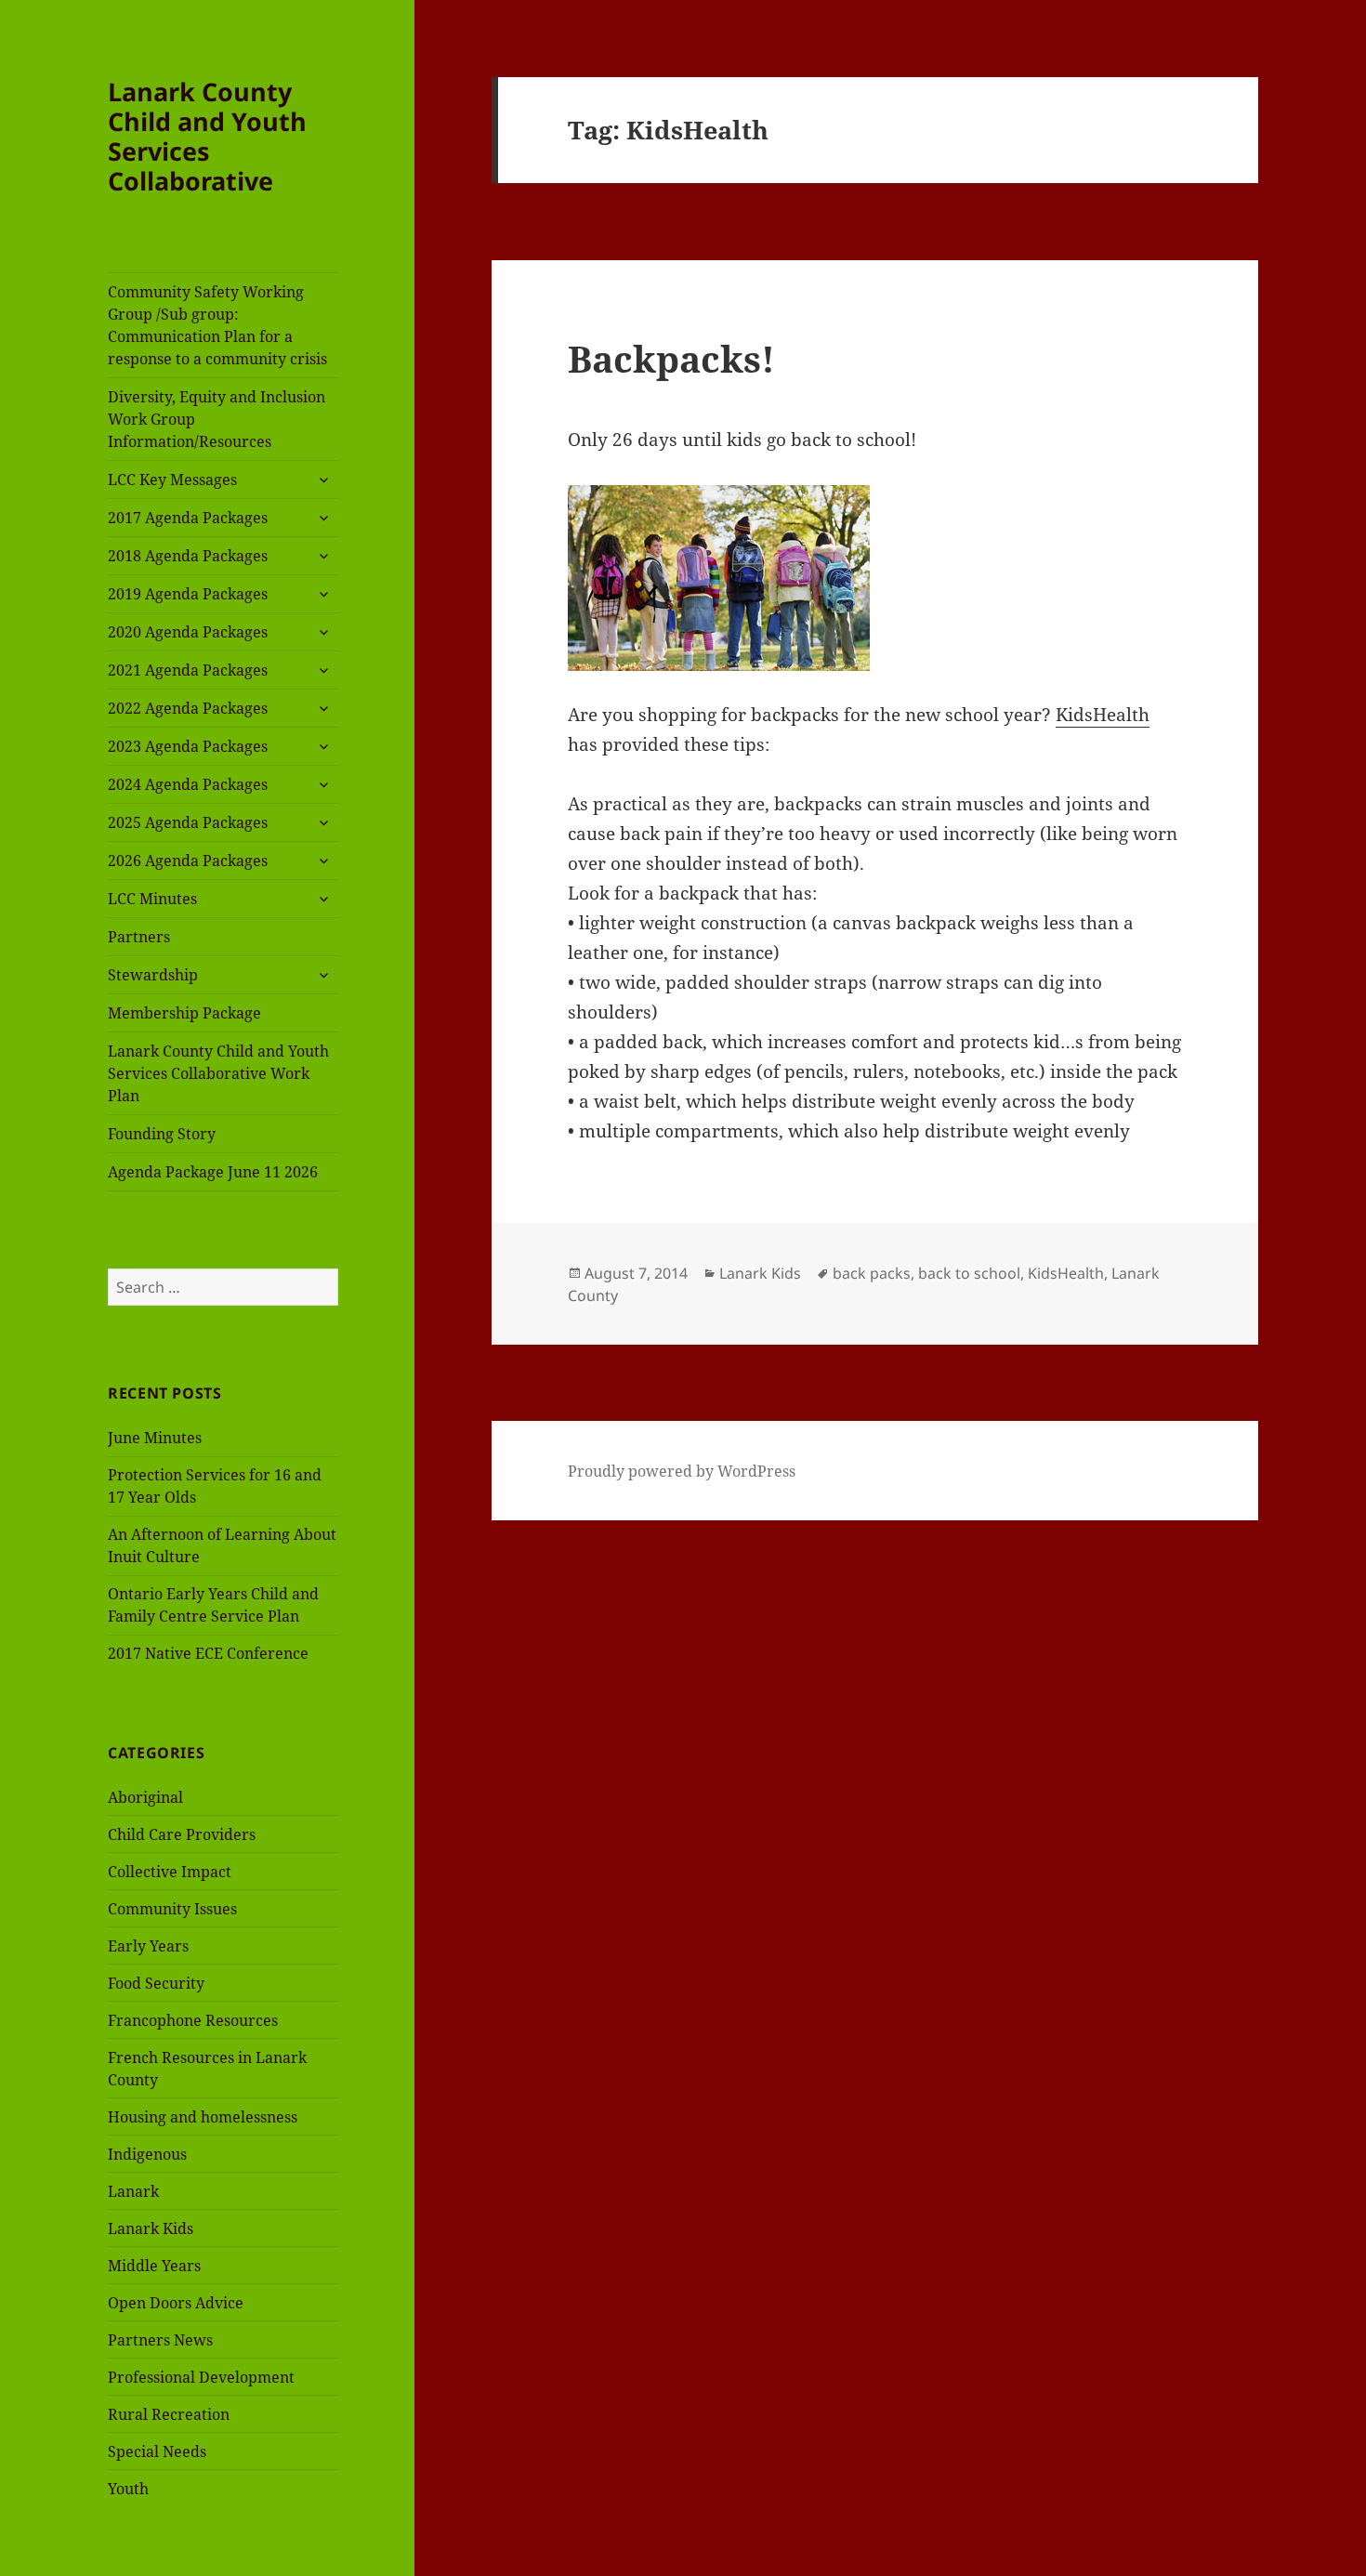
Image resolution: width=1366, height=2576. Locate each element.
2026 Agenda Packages (188, 861)
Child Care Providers (182, 1834)
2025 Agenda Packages (188, 822)
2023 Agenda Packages (188, 746)
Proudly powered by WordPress (682, 1471)
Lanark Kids (151, 2228)
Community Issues (172, 1909)
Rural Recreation (169, 2414)
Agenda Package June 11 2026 (213, 1172)
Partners (139, 937)
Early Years (148, 1946)
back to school (969, 1273)
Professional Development (201, 2377)
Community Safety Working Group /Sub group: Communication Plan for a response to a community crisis (217, 325)
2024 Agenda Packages (188, 784)
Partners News (160, 2340)
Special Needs (157, 2451)
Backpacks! (671, 358)
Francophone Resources (193, 2020)
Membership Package (184, 1013)
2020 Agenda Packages (188, 632)
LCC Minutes (152, 899)
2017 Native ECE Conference (208, 1653)
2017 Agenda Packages (188, 518)
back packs (872, 1273)
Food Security (156, 1983)
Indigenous (147, 2154)
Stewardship (153, 975)
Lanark (133, 2191)
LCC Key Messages (172, 480)
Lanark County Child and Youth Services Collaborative (207, 136)
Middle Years (154, 2266)
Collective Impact (170, 1872)
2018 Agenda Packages (188, 556)
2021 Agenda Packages (188, 670)
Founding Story (162, 1134)
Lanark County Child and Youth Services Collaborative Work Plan (218, 1073)
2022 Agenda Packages (188, 708)
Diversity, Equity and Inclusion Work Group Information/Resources (217, 419)
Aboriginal (145, 1797)
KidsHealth (1103, 715)
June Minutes (155, 1438)
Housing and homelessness (203, 2117)
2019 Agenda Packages (188, 594)
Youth (128, 2489)
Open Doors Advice (176, 2303)
